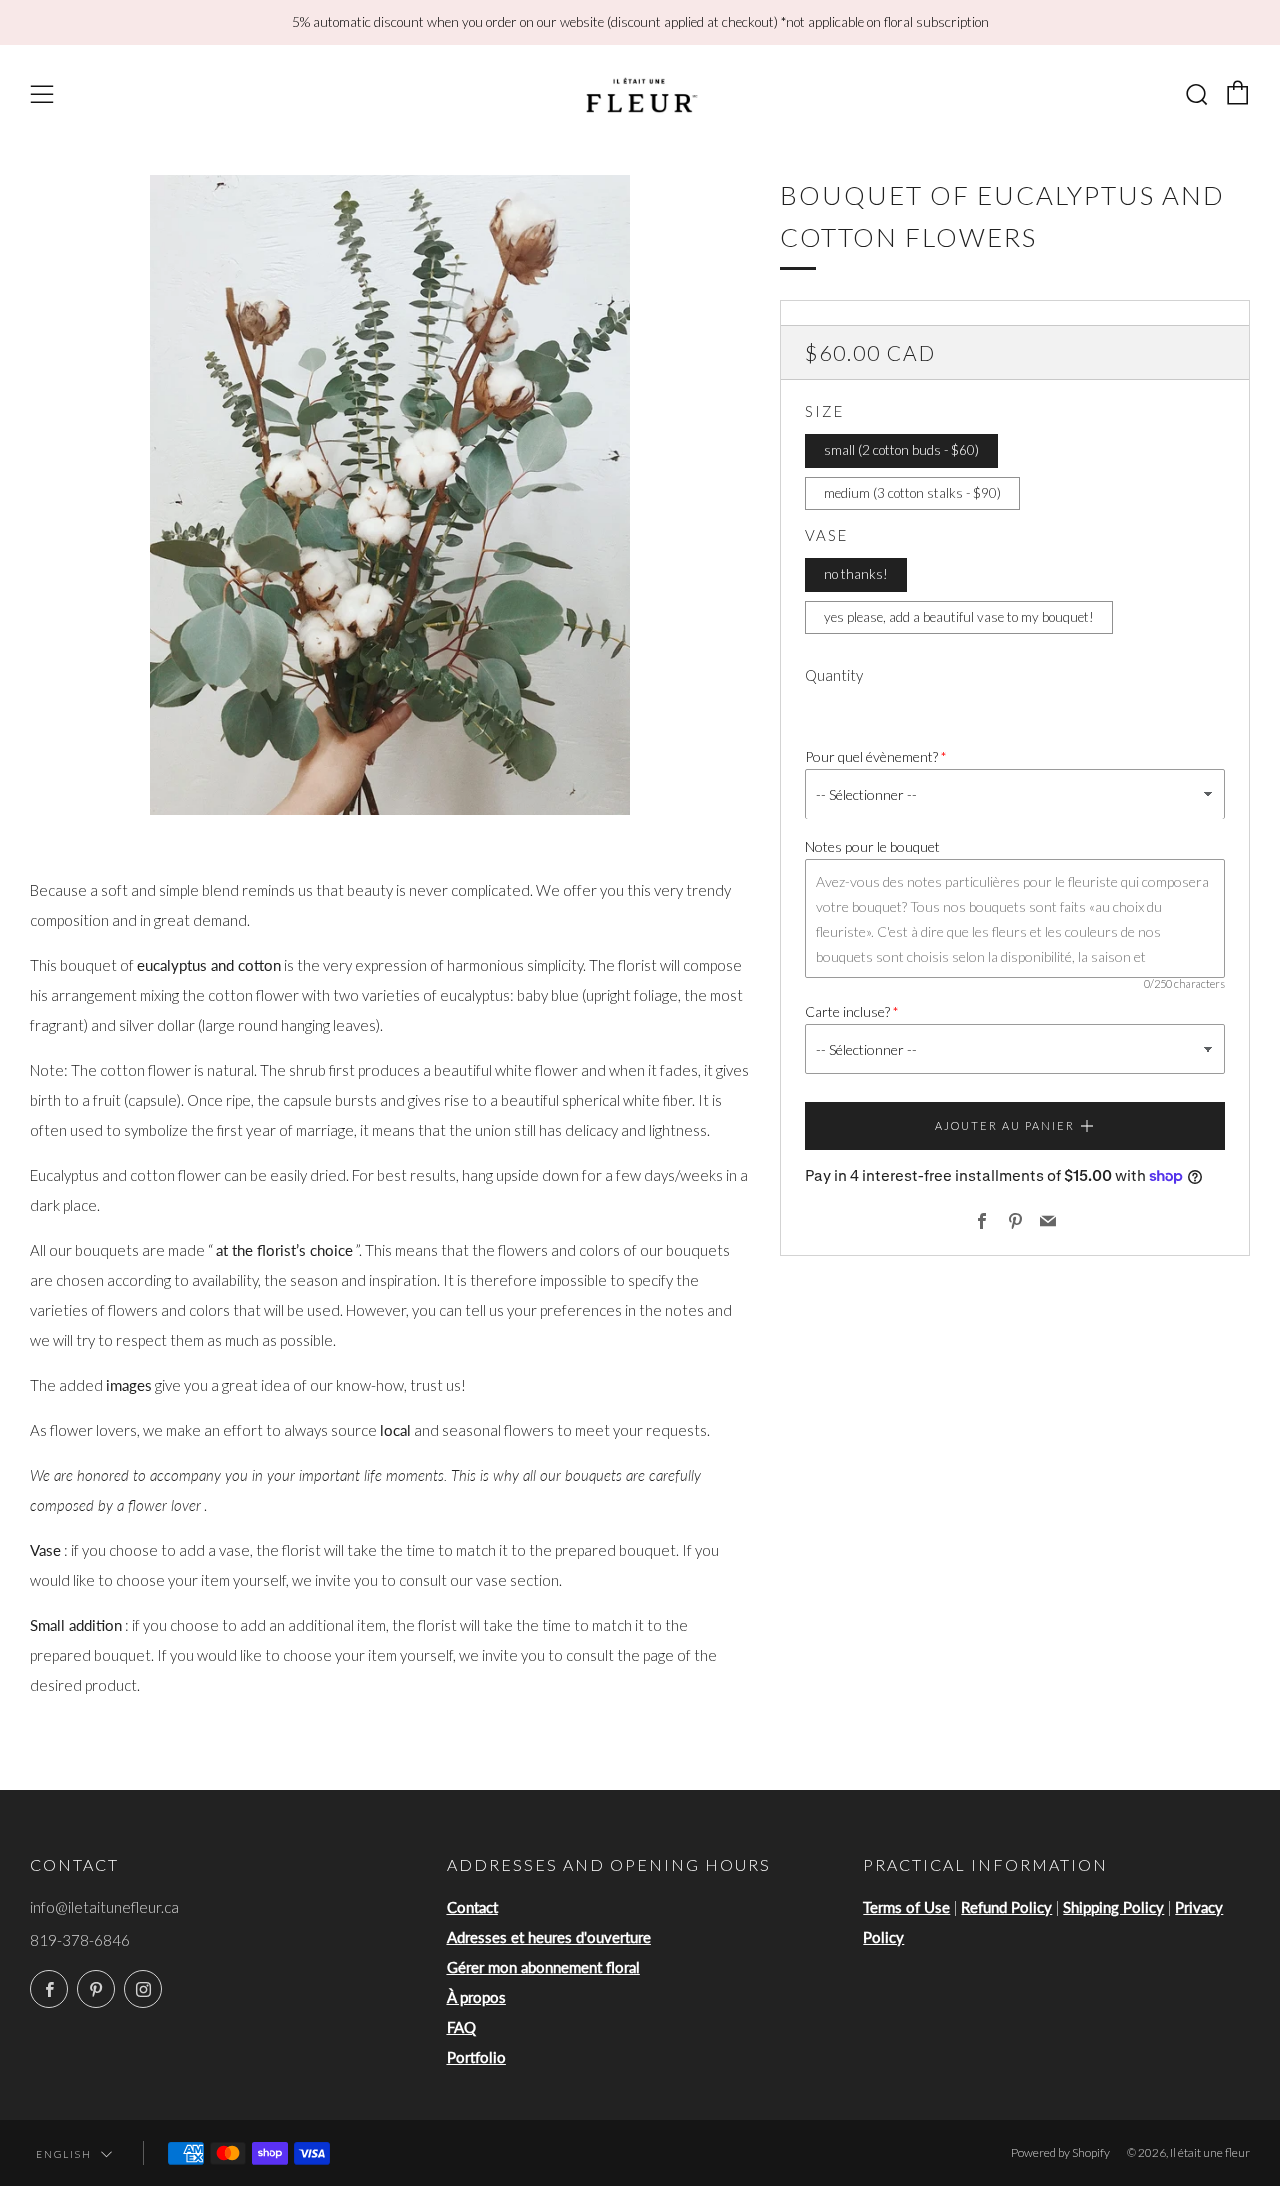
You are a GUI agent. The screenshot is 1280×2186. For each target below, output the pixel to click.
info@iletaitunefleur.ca (104, 1907)
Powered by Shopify (1060, 2152)
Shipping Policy (1113, 1907)
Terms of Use (906, 1907)
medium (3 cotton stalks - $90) (912, 493)
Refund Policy (1006, 1907)
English (64, 2154)
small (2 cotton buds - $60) (901, 451)
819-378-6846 (80, 1940)
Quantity (834, 676)
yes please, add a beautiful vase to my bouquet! (959, 617)
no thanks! (856, 575)
